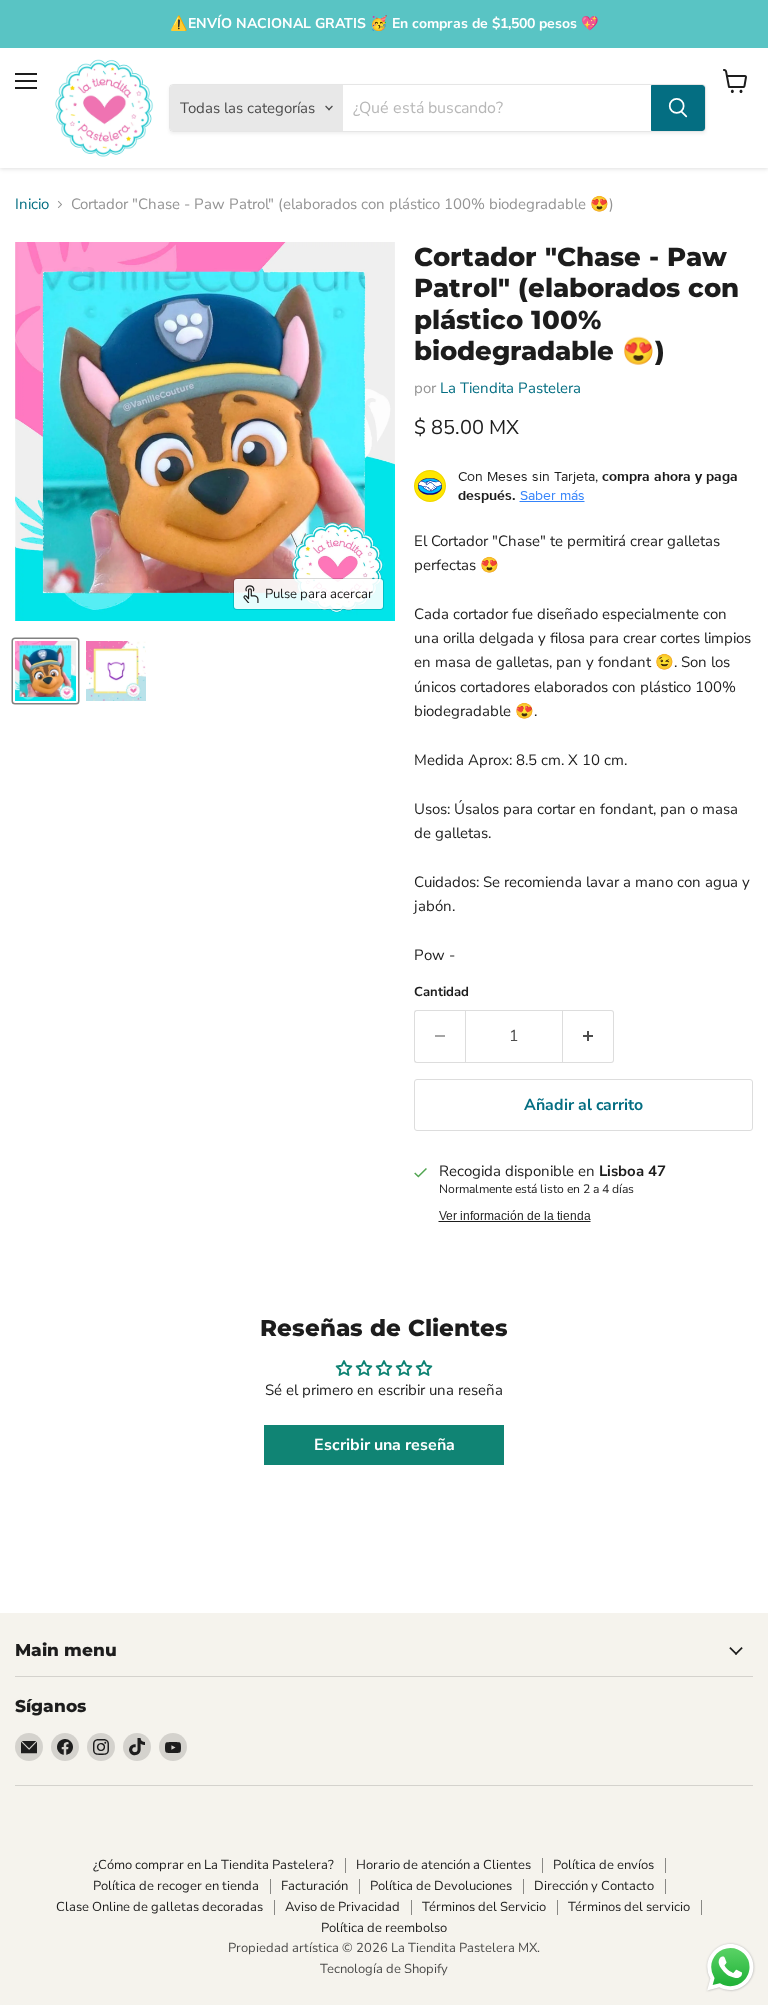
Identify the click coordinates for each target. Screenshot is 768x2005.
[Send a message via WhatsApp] (730, 1967)
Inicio (32, 204)
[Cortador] (45, 671)
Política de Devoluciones (441, 1886)
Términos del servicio (629, 1907)
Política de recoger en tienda (176, 1886)
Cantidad (441, 992)
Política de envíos (603, 1865)
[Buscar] (678, 108)
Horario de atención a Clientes (443, 1865)
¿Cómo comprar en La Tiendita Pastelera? (213, 1865)
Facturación (314, 1886)
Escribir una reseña (384, 1445)
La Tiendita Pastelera (510, 388)
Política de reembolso (384, 1928)
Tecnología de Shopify (384, 1969)
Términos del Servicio (484, 1907)
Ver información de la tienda (515, 1216)
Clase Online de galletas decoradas (159, 1907)
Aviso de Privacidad (342, 1907)
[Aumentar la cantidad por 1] (588, 1036)
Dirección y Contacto (594, 1886)
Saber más (552, 495)
